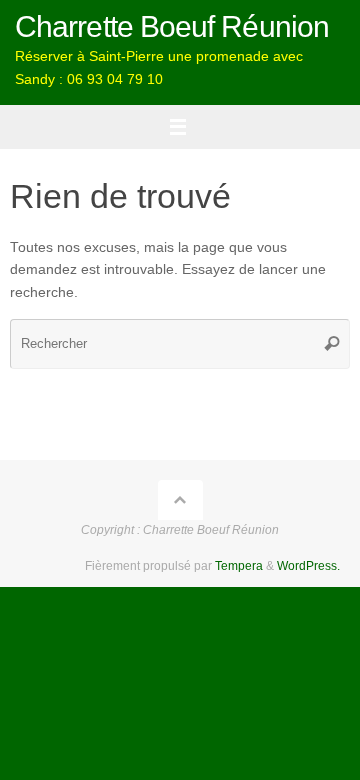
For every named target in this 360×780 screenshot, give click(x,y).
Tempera (239, 566)
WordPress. (308, 566)
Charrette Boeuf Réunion (172, 26)
